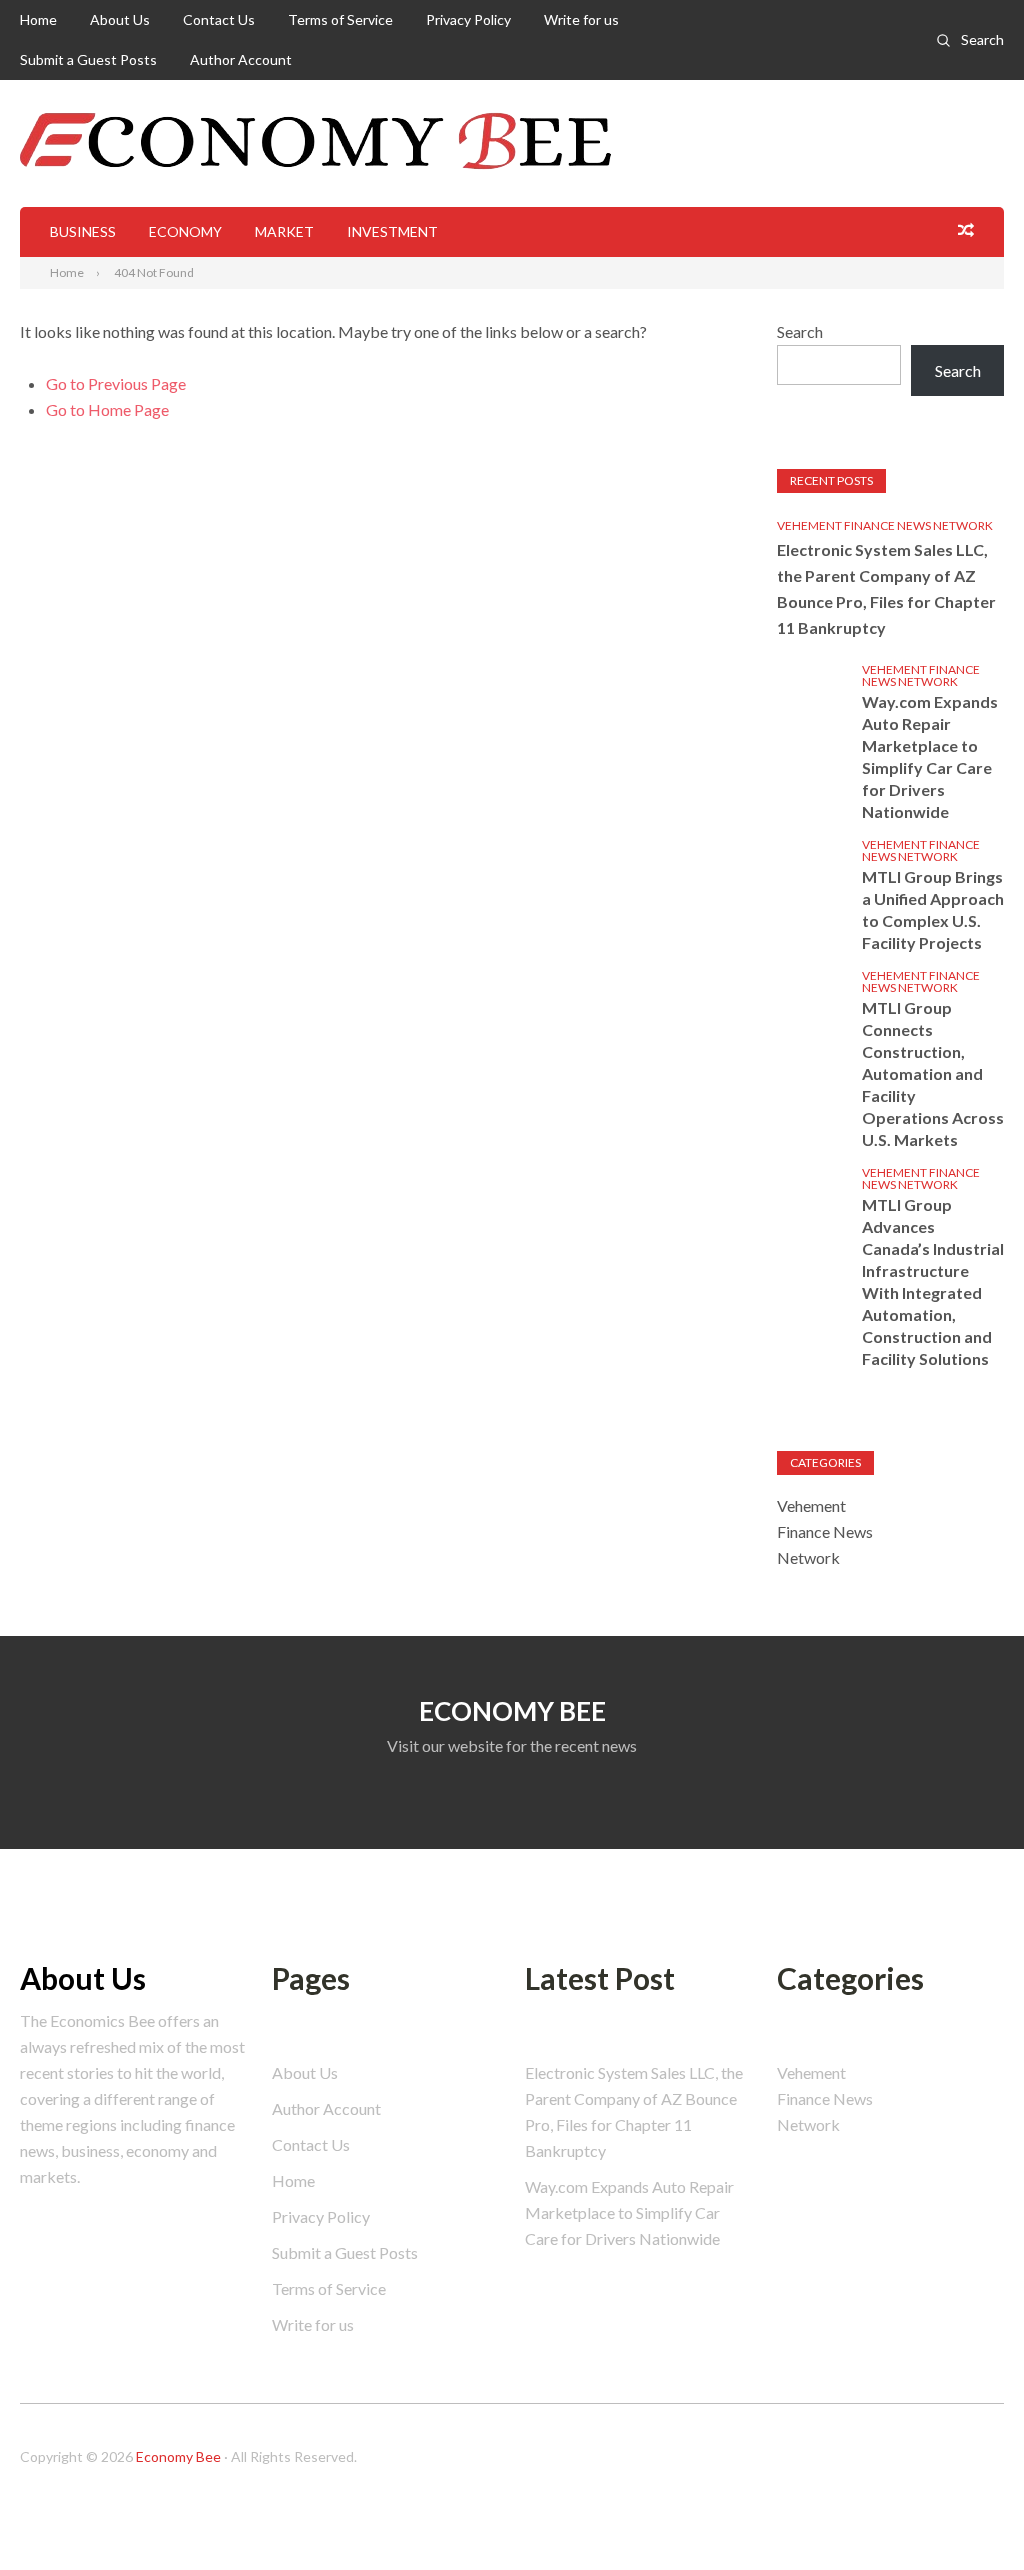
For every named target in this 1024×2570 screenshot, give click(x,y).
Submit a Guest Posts (88, 59)
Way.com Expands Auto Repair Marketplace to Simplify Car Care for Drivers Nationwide (930, 756)
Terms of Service (340, 19)
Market (284, 231)
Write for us (581, 19)
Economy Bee (178, 2456)
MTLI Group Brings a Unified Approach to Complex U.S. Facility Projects (933, 909)
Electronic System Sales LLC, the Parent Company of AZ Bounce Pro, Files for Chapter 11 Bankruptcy (886, 588)
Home (38, 19)
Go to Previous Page (116, 383)
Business (83, 231)
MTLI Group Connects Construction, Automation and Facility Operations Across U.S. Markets (933, 1073)
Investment (392, 231)
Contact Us (219, 19)
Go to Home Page (107, 409)
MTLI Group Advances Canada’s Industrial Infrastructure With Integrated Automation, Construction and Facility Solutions (933, 1281)
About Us (120, 19)
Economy (185, 231)
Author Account (241, 59)
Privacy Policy (468, 19)
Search (982, 39)
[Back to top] (968, 2514)
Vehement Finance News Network (885, 525)
